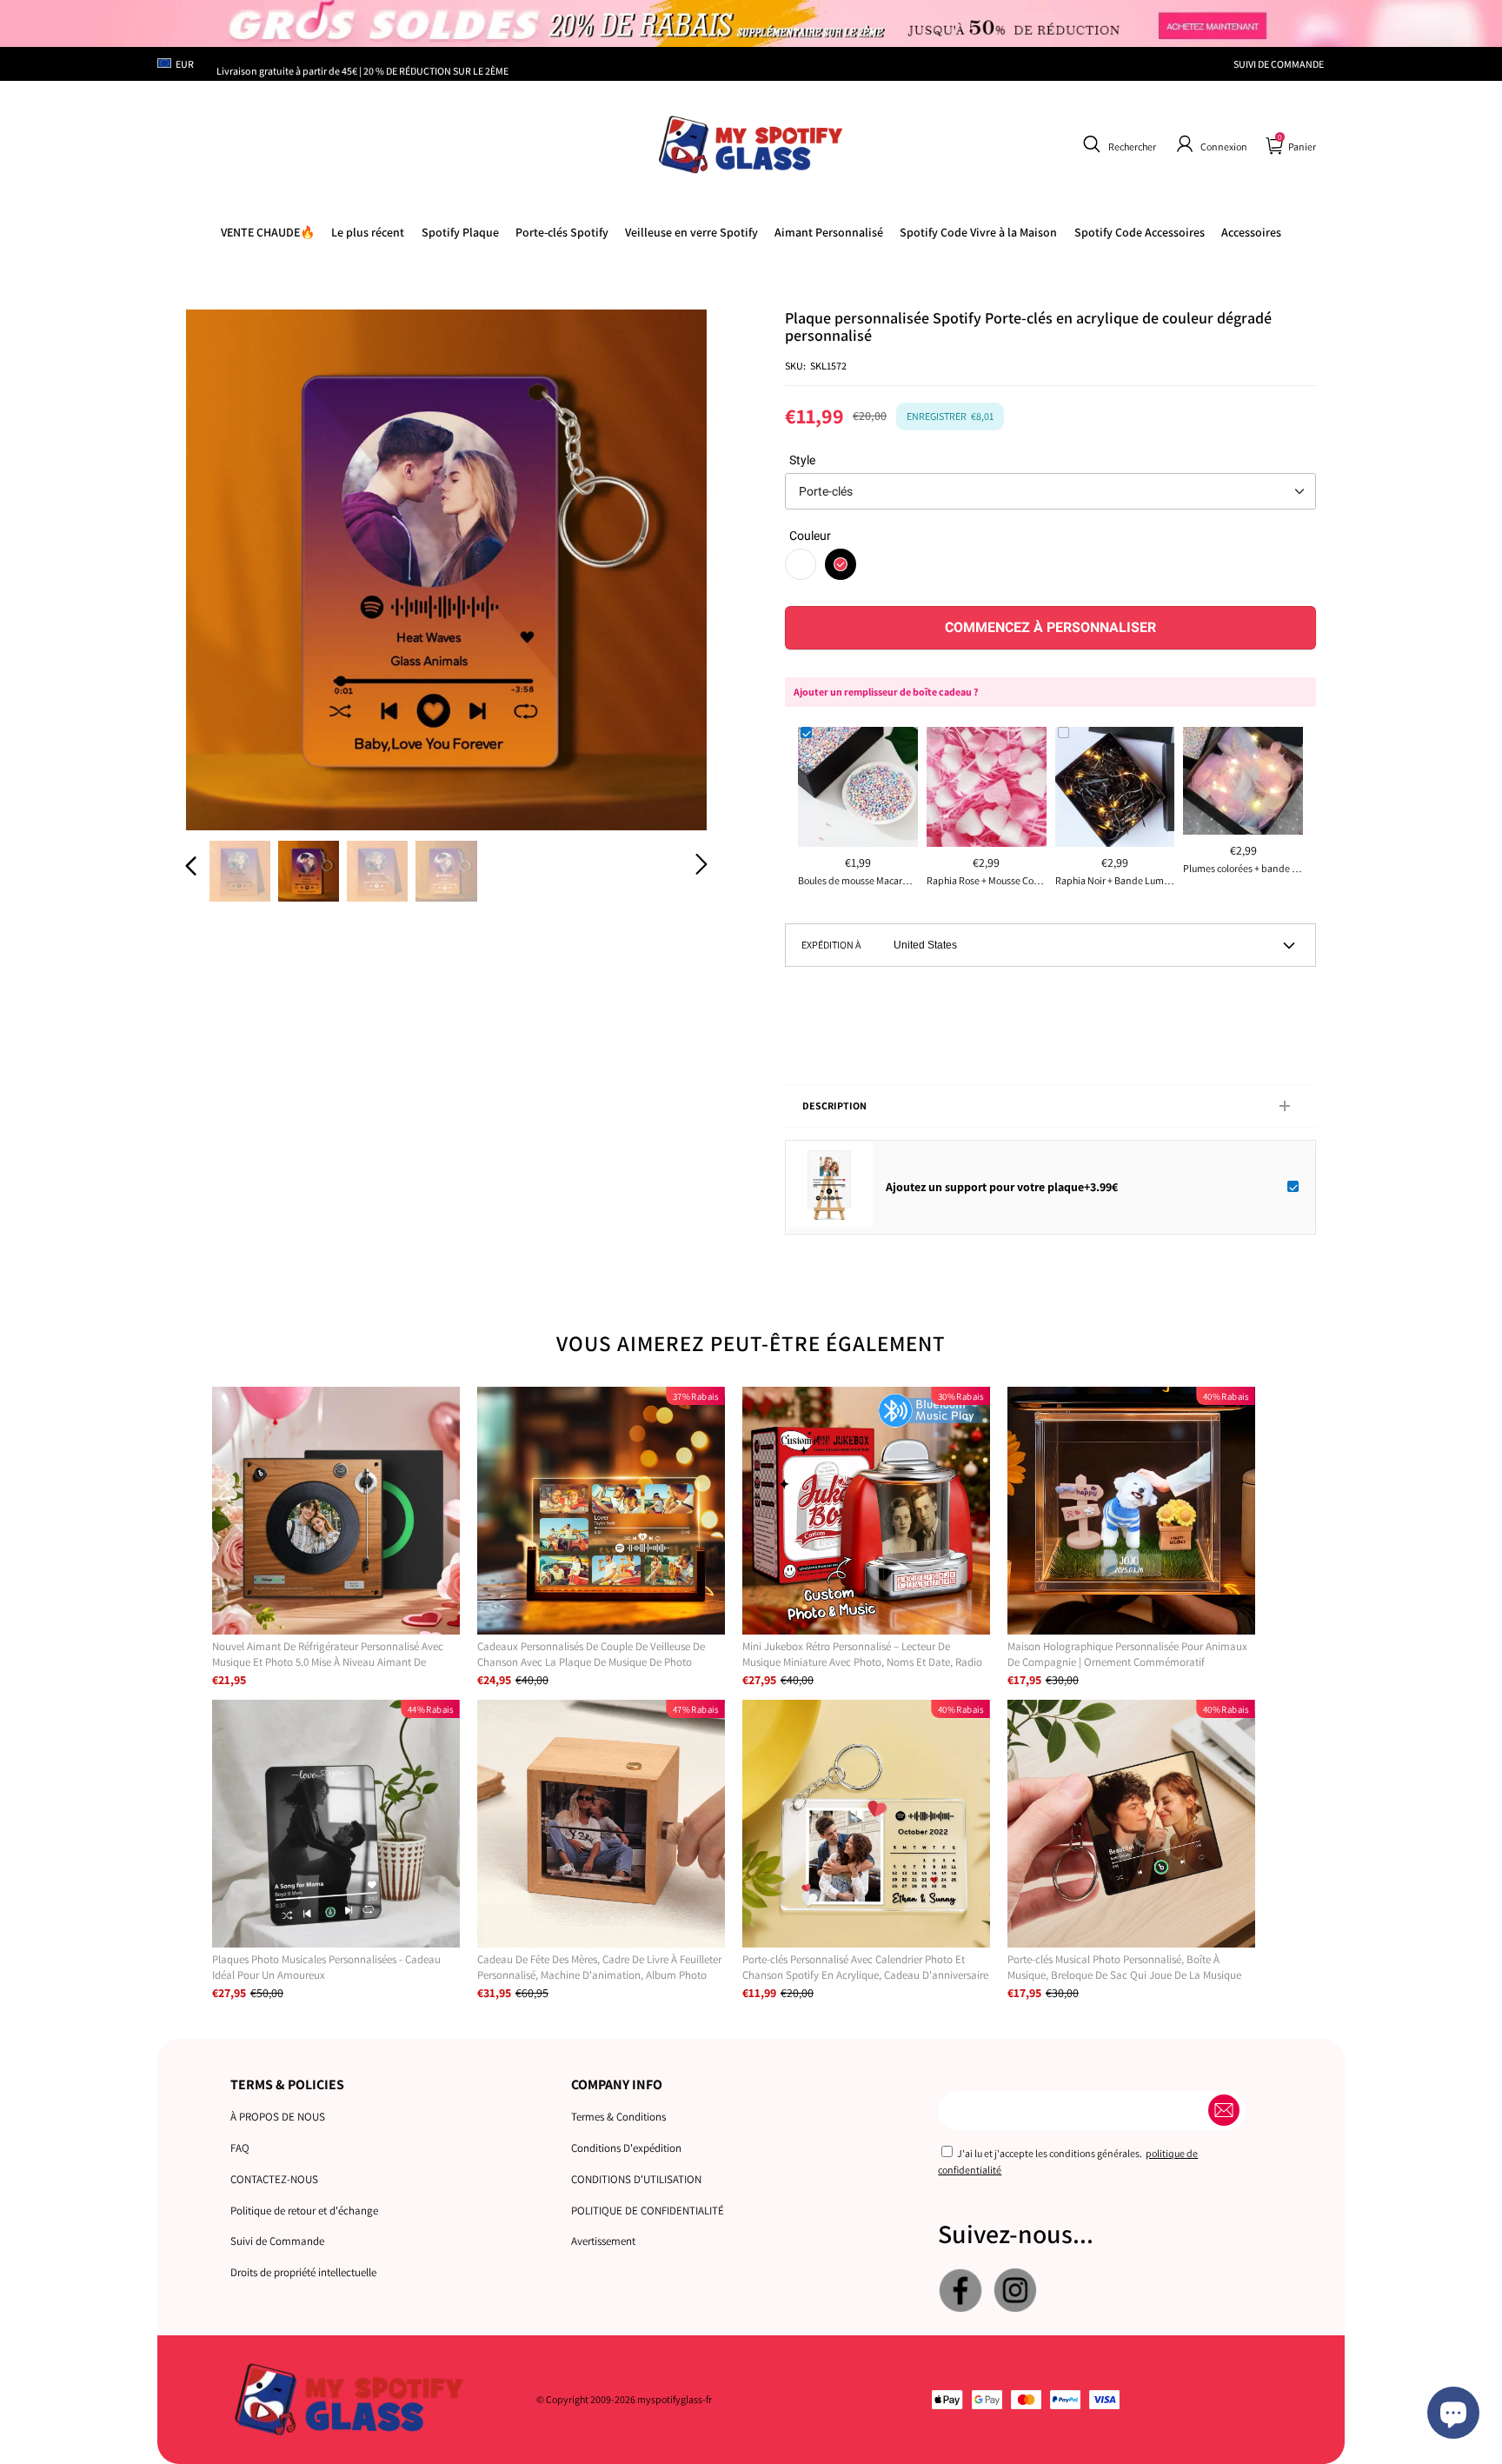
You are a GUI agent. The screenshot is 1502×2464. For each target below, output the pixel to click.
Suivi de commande (1279, 64)
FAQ (240, 2148)
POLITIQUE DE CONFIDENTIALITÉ (648, 2211)
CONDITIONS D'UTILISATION (636, 2179)
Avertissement (603, 2241)
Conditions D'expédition (626, 2148)
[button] (1117, 144)
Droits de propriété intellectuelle (303, 2272)
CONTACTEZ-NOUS (274, 2179)
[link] (978, 232)
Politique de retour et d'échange (304, 2211)
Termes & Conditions (618, 2117)
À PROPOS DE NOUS (278, 2117)
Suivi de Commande (277, 2241)
